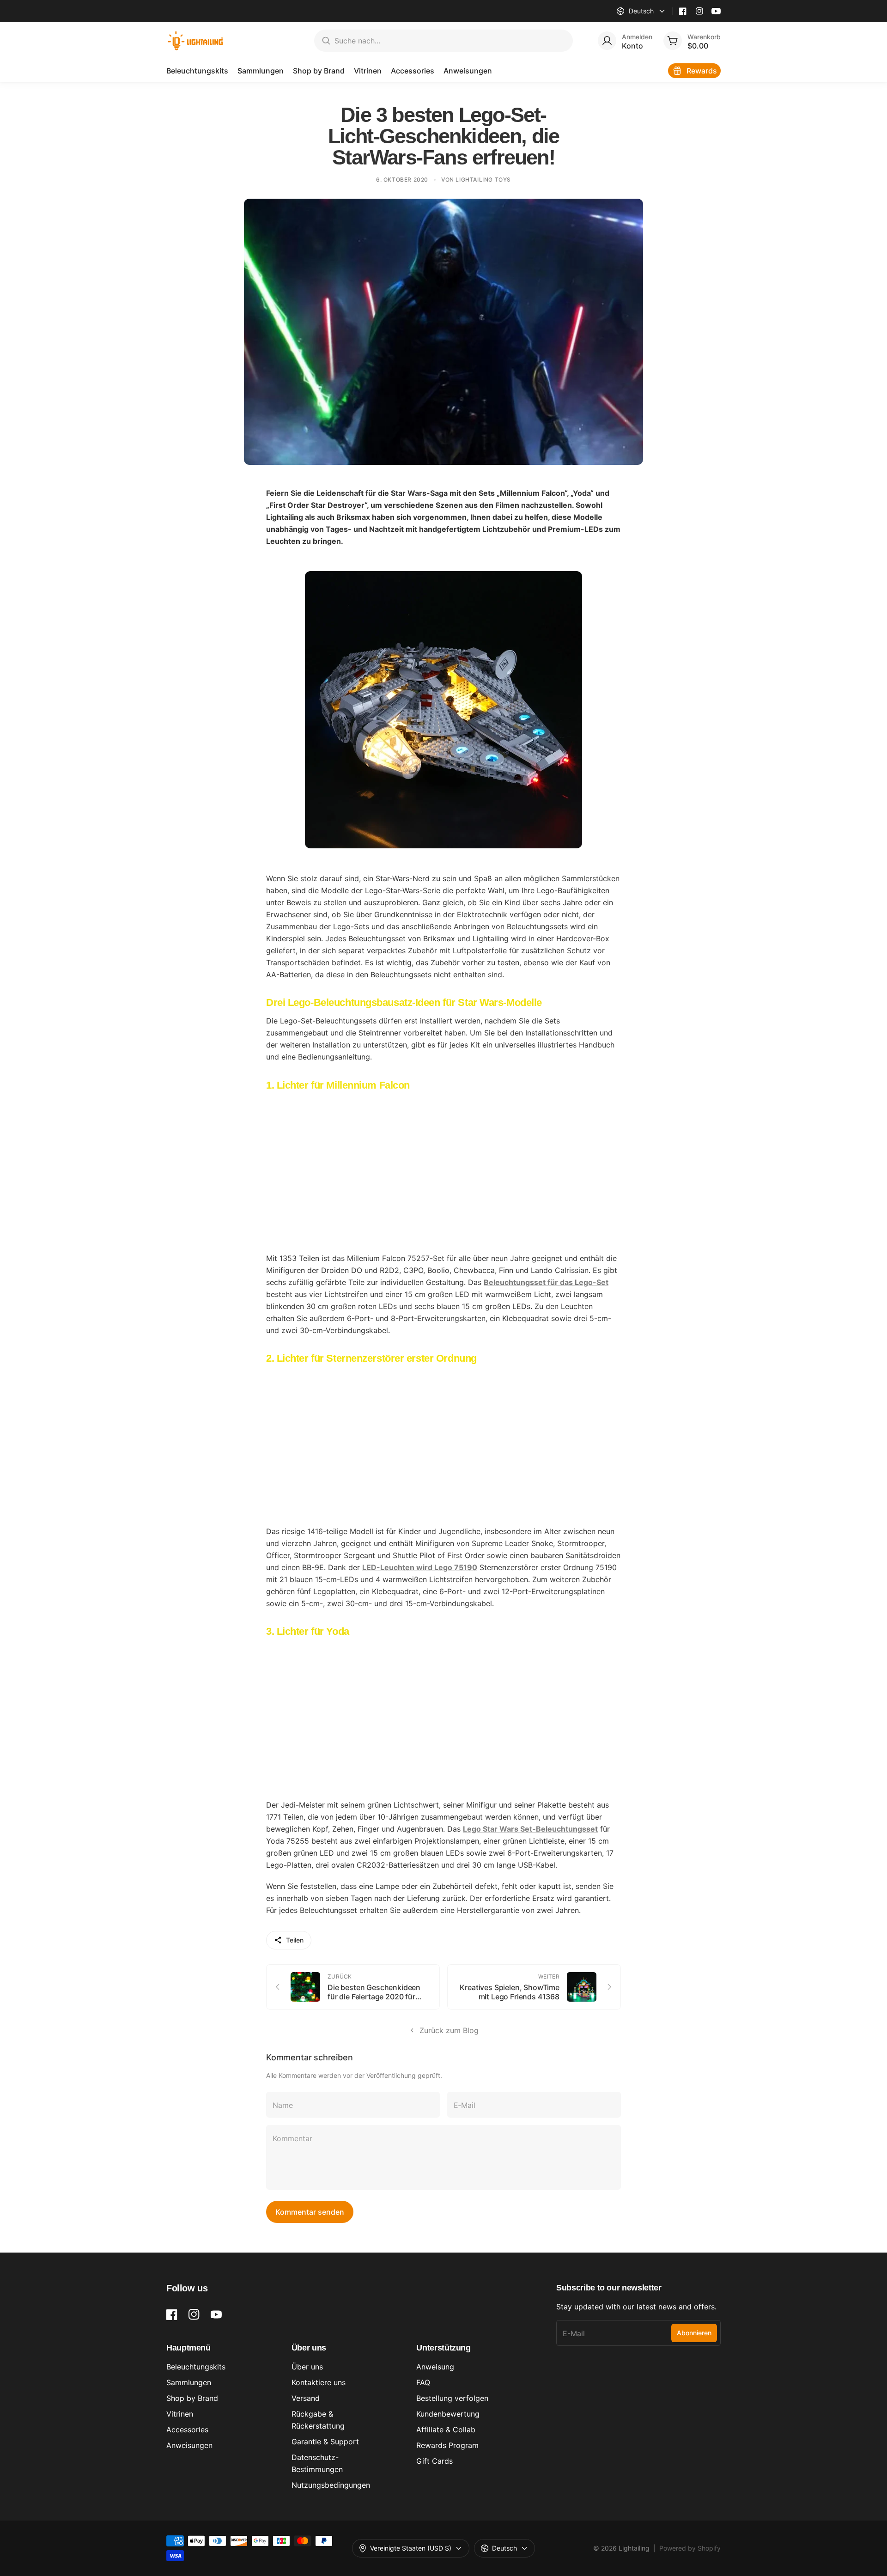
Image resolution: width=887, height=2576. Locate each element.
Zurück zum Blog (449, 2030)
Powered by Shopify (690, 2548)
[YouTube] (716, 11)
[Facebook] (683, 11)
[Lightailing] (196, 41)
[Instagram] (699, 11)
